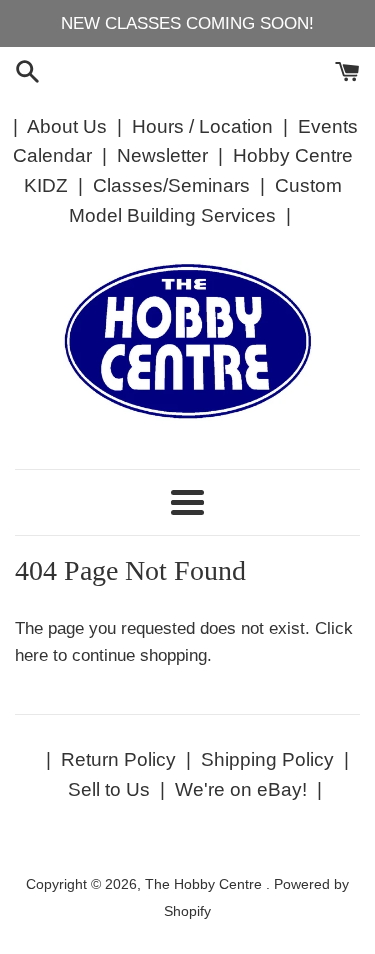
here (31, 655)
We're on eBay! (241, 789)
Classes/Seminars (171, 185)
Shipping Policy (267, 759)
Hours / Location (202, 126)
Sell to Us (109, 789)
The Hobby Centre (205, 884)
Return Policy (118, 759)
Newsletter (162, 155)
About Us (67, 126)
